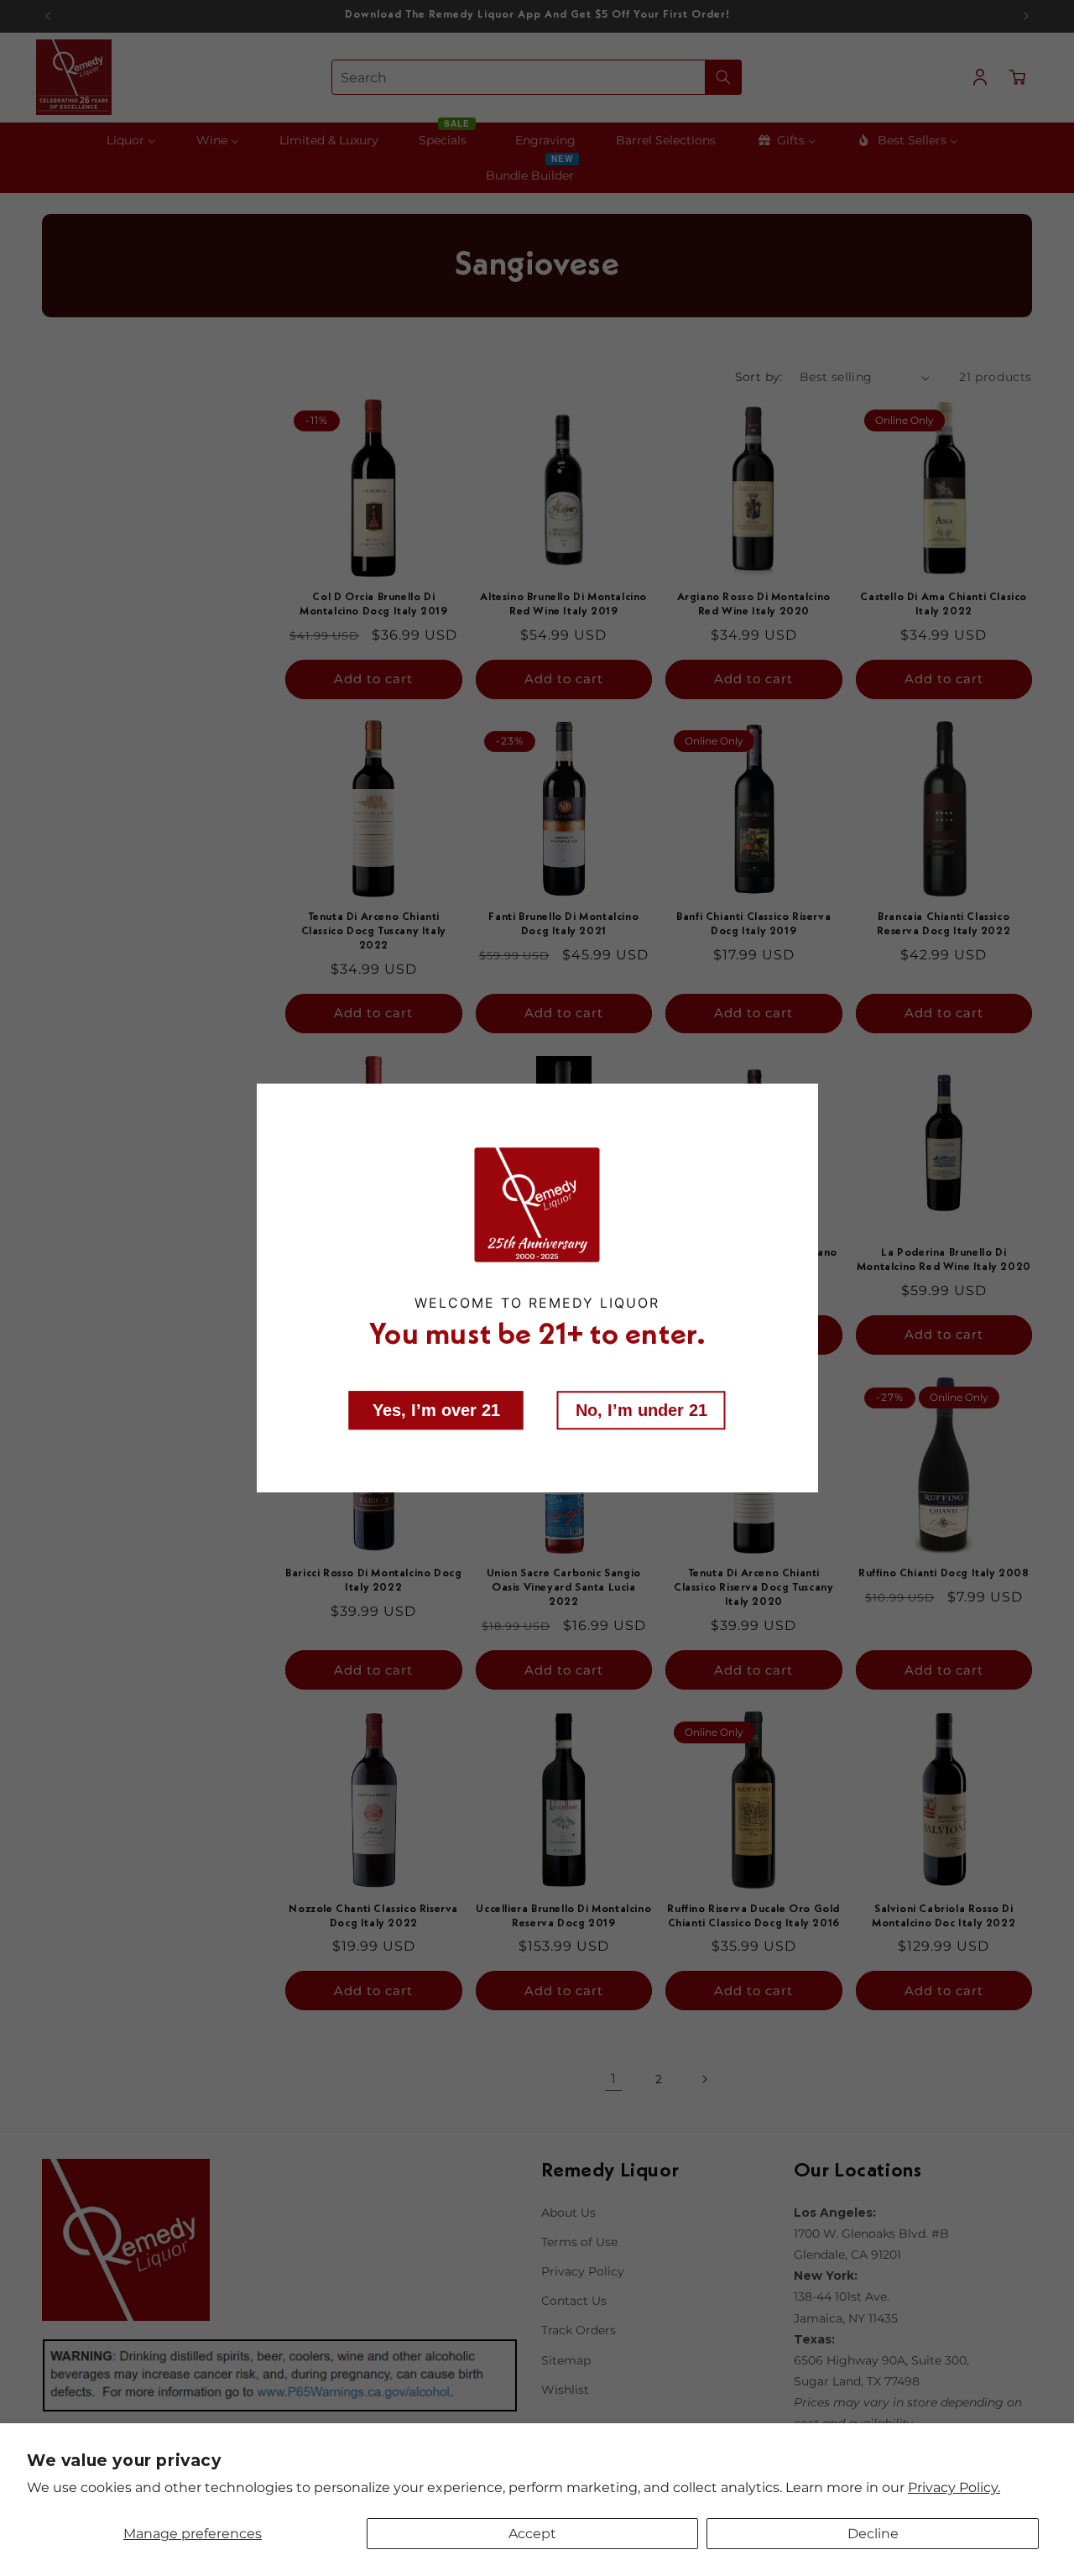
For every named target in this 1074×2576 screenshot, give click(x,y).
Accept (532, 2534)
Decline (873, 2534)
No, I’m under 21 (641, 1409)
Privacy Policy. (954, 2487)
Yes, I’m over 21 (436, 1409)
